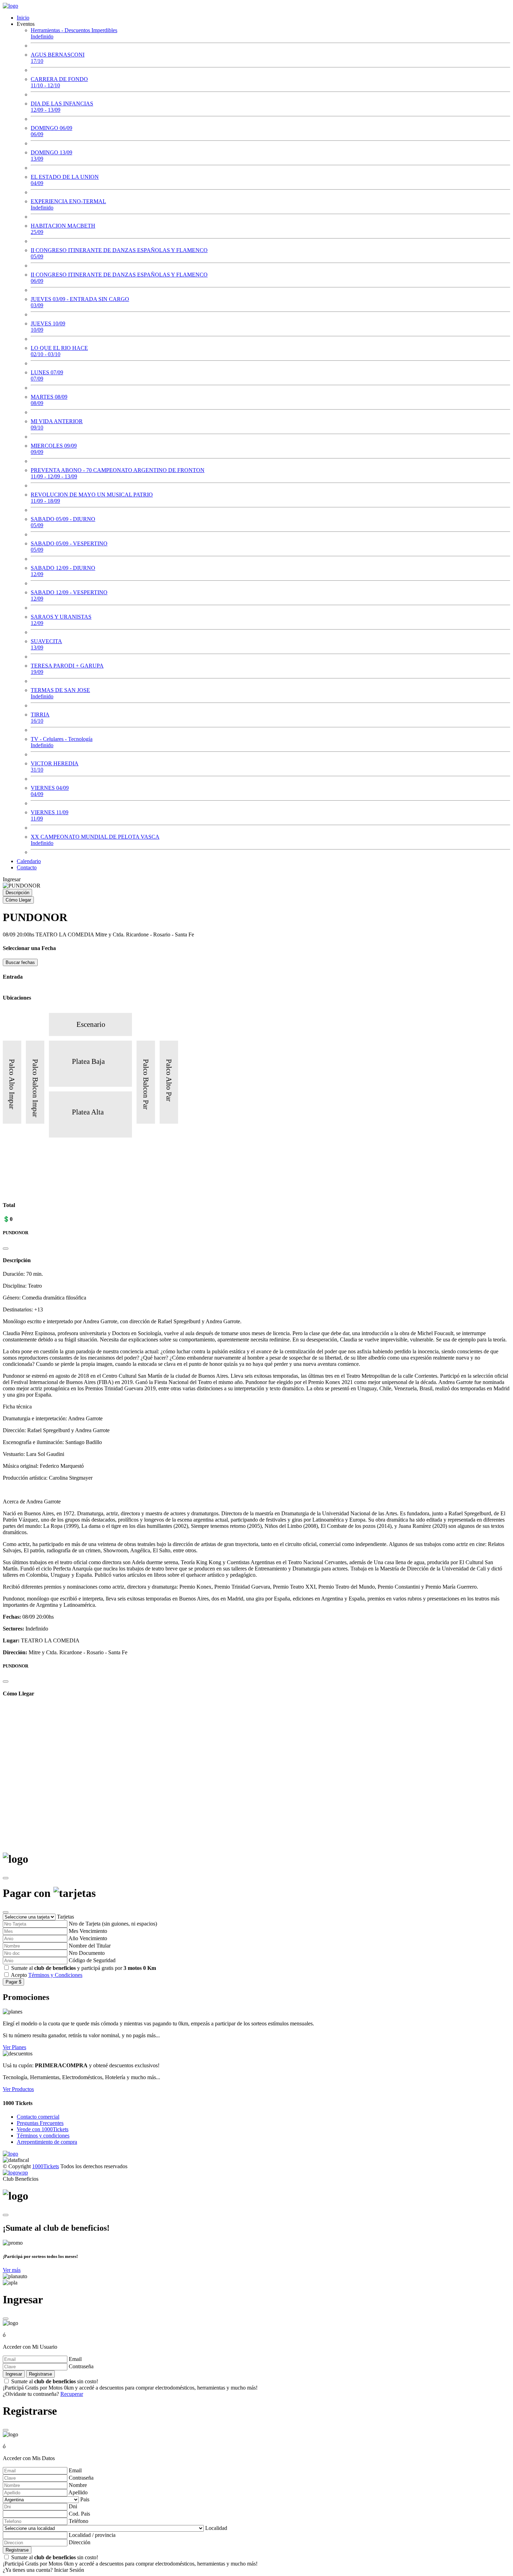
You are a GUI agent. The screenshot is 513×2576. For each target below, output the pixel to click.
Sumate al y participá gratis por (84, 1968)
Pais (85, 2499)
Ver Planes (14, 2047)
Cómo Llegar (18, 900)
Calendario (29, 861)
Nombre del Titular (90, 1946)
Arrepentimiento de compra (47, 2142)
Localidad (216, 2528)
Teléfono (79, 2521)
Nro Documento (87, 1953)
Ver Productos (18, 2089)
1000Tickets (46, 2166)
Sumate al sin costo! (130, 2384)
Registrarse (40, 2374)
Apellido (78, 2492)
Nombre (78, 2485)
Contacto (27, 867)
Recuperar (72, 2394)
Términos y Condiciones (55, 1975)
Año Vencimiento (88, 1938)
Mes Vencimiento (88, 1931)
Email (75, 2359)
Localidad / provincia (92, 2535)
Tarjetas (65, 1917)
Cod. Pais (79, 2514)
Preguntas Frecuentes (40, 2123)
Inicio (23, 18)
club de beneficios (55, 1968)
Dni (73, 2506)
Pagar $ (13, 1982)
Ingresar (12, 879)
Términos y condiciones (43, 2136)
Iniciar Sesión (69, 2570)
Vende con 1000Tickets (43, 2129)
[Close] (6, 1249)
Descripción (17, 893)
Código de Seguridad (92, 1960)
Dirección (80, 2542)
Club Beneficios (21, 2179)
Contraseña (81, 2366)
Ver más (12, 2270)
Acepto (47, 1975)
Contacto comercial (38, 2117)
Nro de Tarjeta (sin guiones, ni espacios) (113, 1924)
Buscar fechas (20, 962)
